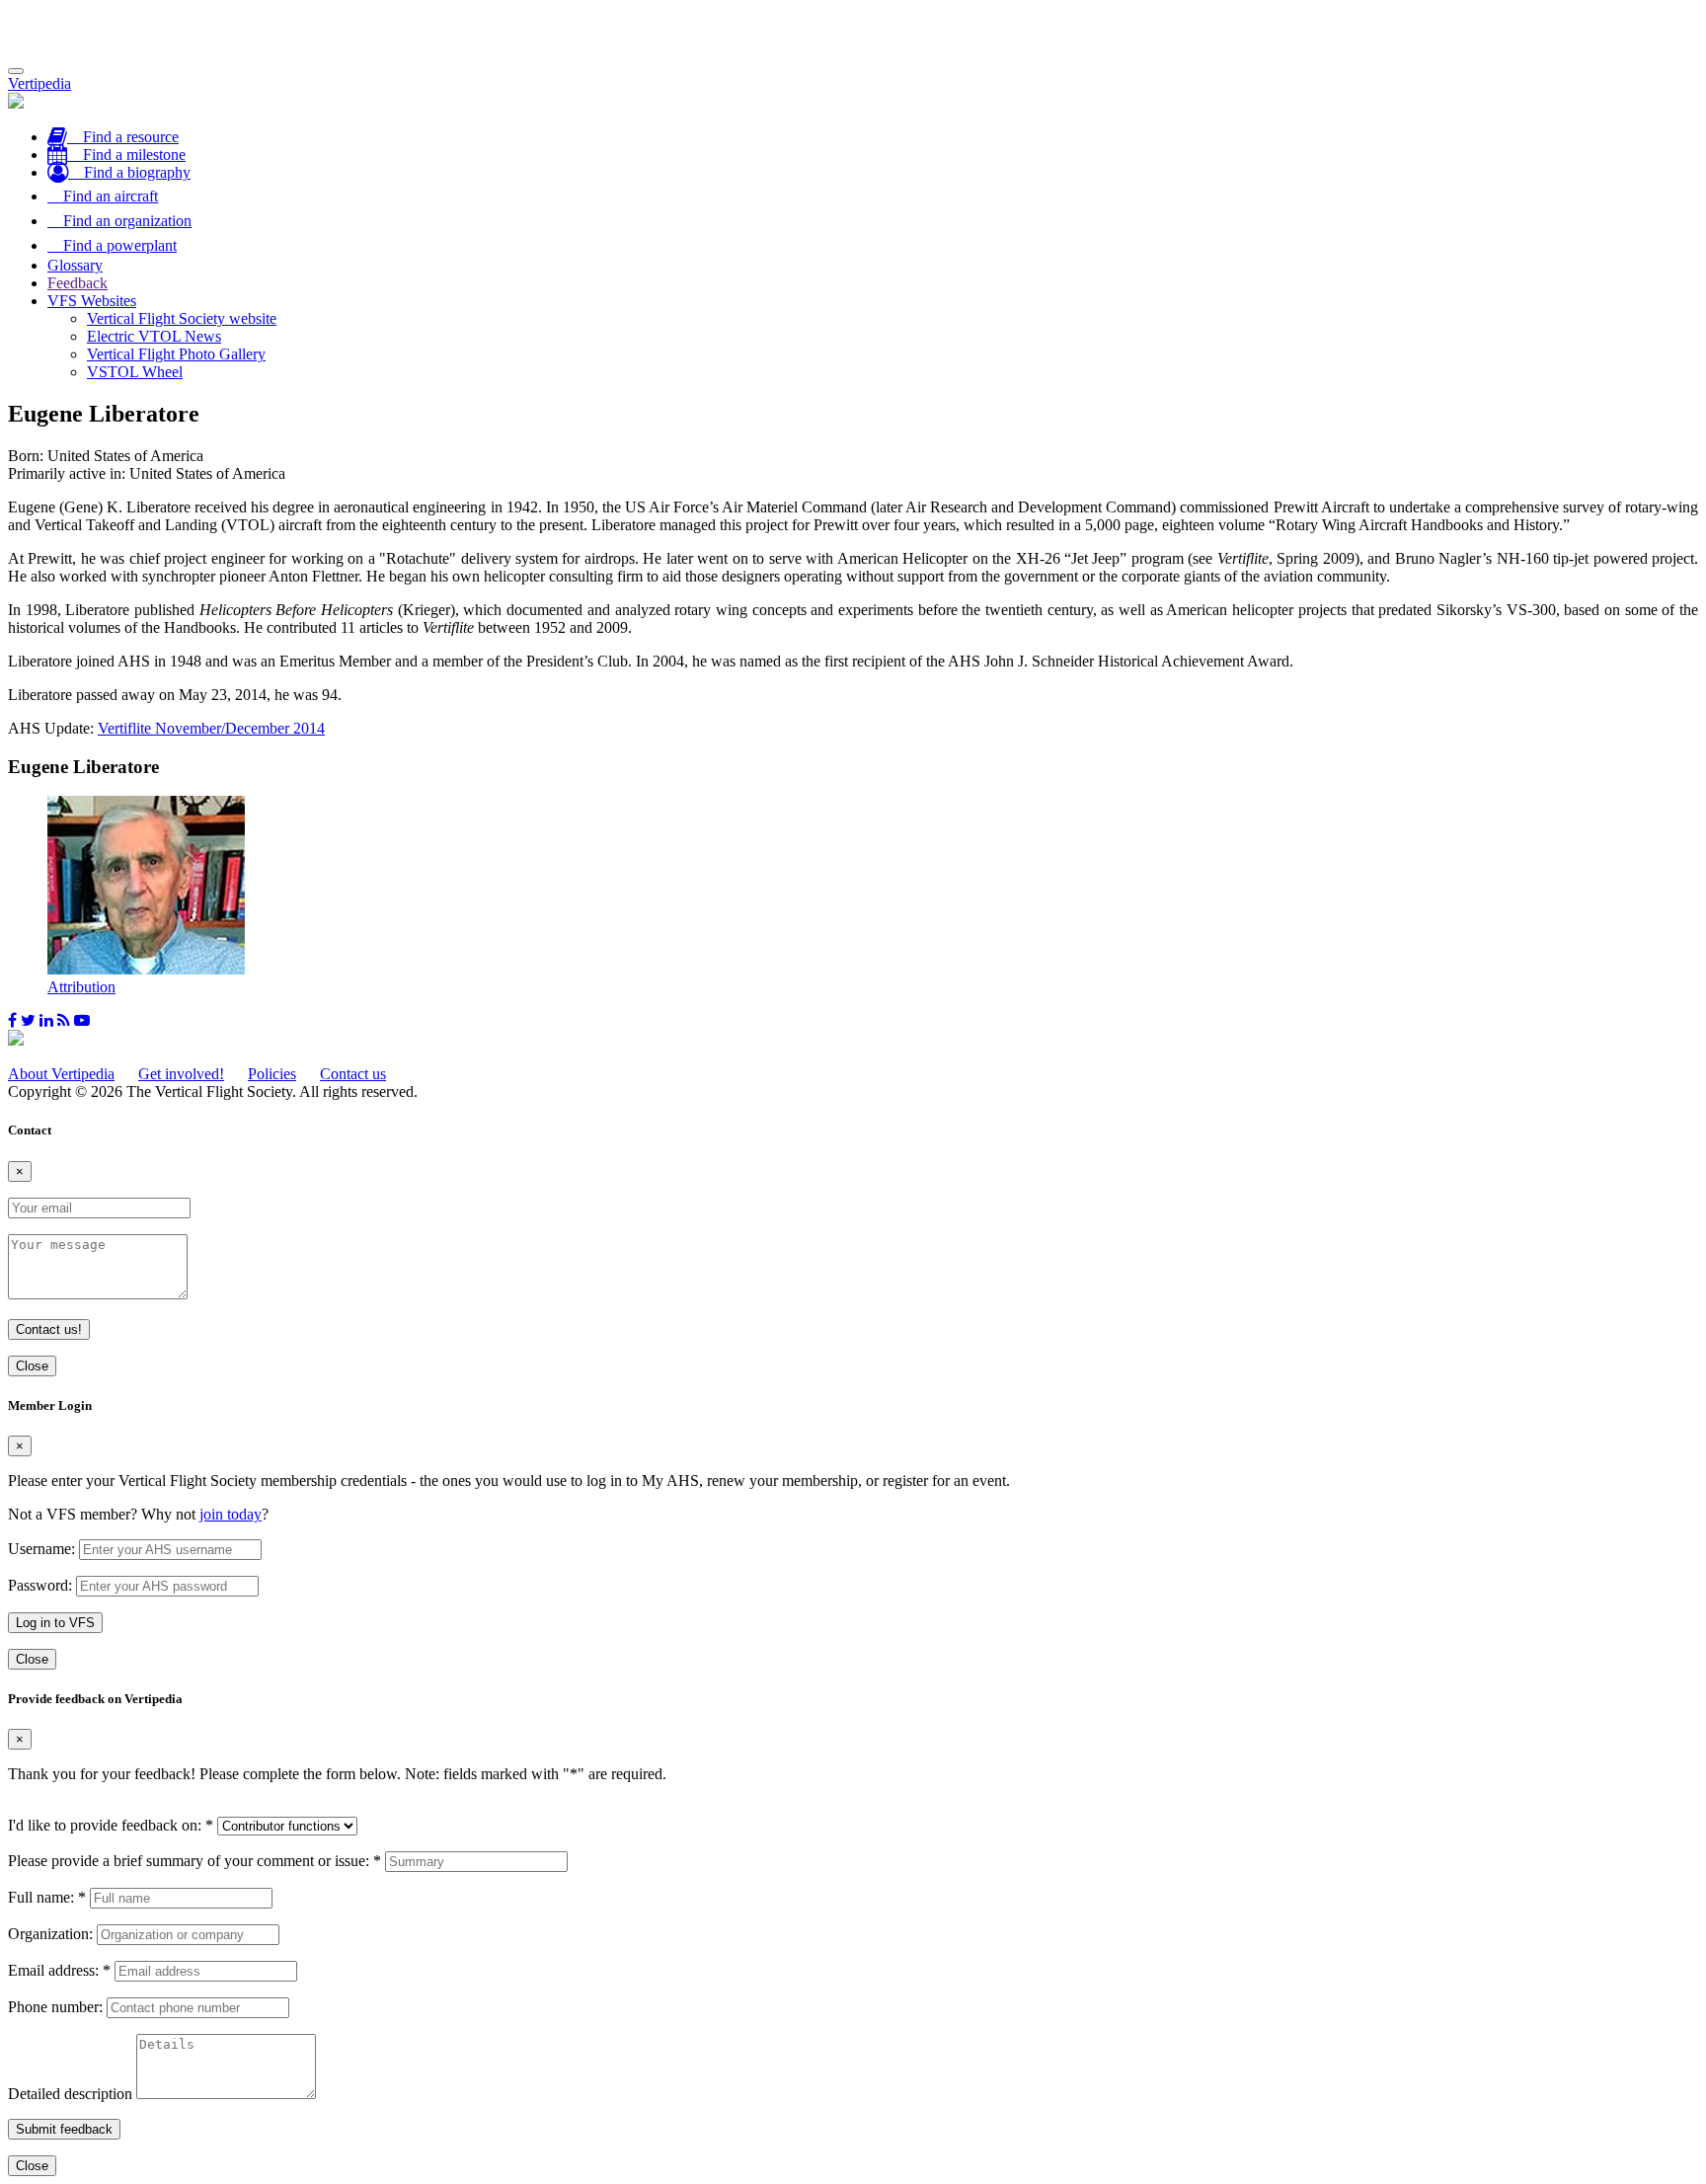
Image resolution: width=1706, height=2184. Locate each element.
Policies (272, 1074)
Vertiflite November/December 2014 (211, 728)
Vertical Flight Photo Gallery (176, 354)
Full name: (47, 1897)
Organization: (50, 1934)
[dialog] (853, 1534)
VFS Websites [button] (92, 301)
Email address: (59, 1970)
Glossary (75, 265)
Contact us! (49, 1329)
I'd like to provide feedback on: (111, 1825)
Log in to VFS (55, 1623)
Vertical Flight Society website (182, 318)
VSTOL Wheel (135, 372)
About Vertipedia (61, 1074)
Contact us (353, 1074)
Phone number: (55, 2007)
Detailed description (70, 2094)
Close (32, 1366)
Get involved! (181, 1074)
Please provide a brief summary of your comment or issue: (194, 1861)
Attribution (81, 987)
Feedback (78, 283)
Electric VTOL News (154, 336)
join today (231, 1514)
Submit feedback (64, 2129)
